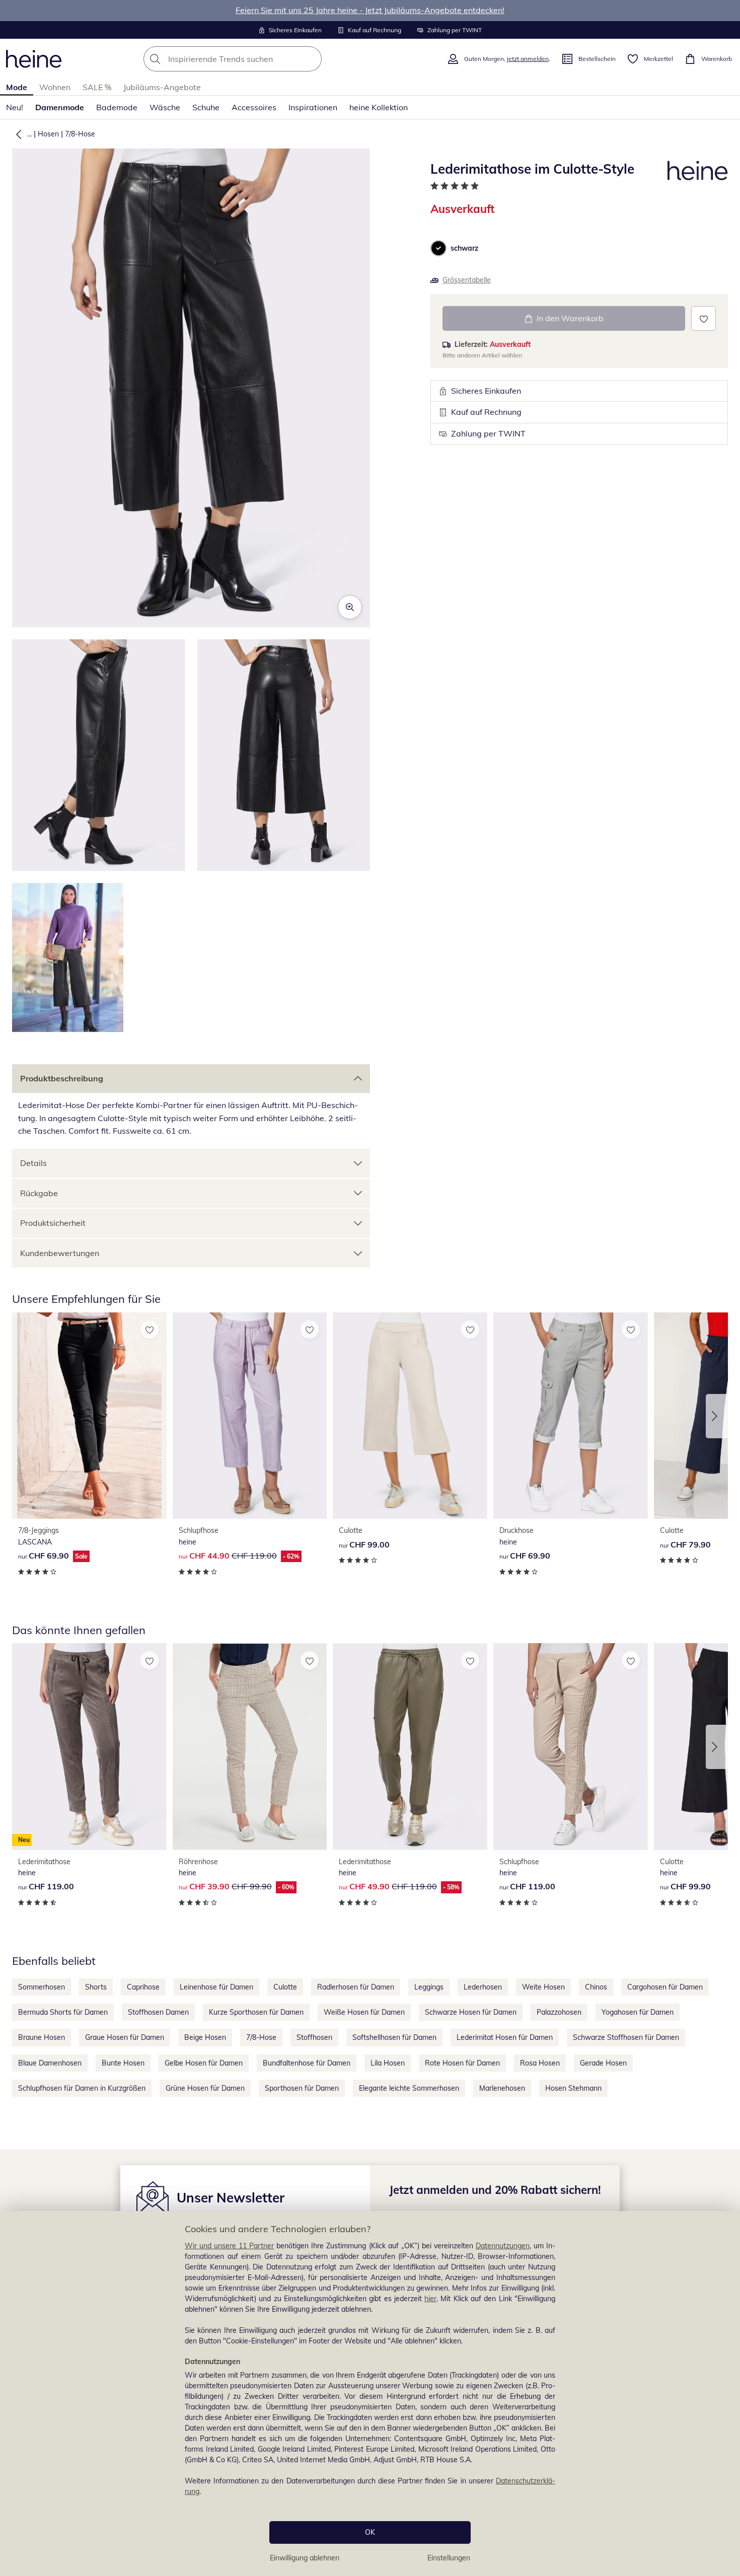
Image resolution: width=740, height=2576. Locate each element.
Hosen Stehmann (573, 2088)
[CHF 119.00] (571, 1746)
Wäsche (165, 107)
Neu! (15, 107)
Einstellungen (449, 2558)
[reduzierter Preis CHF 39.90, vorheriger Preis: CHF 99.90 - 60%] (250, 1746)
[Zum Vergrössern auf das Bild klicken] (350, 607)
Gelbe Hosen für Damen (204, 2063)
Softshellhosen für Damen (394, 2037)
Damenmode (60, 107)
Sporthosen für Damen (302, 2088)
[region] (370, 2394)
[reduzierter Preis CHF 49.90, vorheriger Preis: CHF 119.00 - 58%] (410, 1746)
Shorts (96, 1987)
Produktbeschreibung (62, 1078)
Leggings (429, 1987)
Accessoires (254, 107)
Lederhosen (483, 1987)
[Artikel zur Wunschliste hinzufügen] (704, 318)
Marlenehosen (502, 2088)
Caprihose (143, 1987)
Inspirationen (313, 107)
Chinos (596, 1987)
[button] (17, 134)
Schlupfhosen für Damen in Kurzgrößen (82, 2088)
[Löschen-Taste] (311, 59)
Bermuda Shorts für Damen (63, 2012)
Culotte (285, 1987)
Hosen (48, 134)
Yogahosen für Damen (638, 2012)
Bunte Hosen (123, 2063)
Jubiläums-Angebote (162, 87)
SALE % (97, 87)
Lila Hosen (388, 2063)
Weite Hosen (543, 1987)
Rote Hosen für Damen (462, 2063)
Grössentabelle (467, 280)
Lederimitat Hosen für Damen (505, 2037)
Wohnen (55, 87)
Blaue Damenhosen (50, 2063)
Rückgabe (39, 1193)
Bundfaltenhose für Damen (307, 2063)
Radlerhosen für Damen (356, 1987)
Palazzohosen (559, 2012)
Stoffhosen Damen (158, 2012)
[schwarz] (438, 248)
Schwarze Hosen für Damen (471, 2012)
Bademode (117, 107)
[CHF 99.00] (410, 1416)
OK (370, 2532)
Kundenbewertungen (60, 1253)
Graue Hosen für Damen (125, 2037)
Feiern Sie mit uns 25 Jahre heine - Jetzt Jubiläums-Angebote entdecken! (370, 10)
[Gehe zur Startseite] (34, 59)
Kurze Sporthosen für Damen (256, 2012)
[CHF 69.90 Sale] (89, 1416)
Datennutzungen (503, 2246)
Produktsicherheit (53, 1223)
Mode (17, 87)
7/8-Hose (80, 134)
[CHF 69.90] (571, 1416)
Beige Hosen (205, 2037)
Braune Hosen (42, 2037)
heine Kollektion (379, 107)
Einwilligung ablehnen (305, 2558)
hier (430, 2299)
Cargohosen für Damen (665, 1987)
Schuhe (206, 107)
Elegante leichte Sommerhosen (409, 2088)
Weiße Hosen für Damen (364, 2012)
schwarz (464, 248)
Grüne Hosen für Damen (205, 2088)
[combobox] (255, 59)
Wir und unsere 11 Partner (229, 2246)
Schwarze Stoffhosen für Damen (626, 2037)
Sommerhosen (42, 1987)
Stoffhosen (314, 2037)
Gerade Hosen (603, 2063)
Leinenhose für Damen (216, 1987)
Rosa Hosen (540, 2063)
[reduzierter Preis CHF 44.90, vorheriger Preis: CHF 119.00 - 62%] (250, 1416)
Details (33, 1163)
